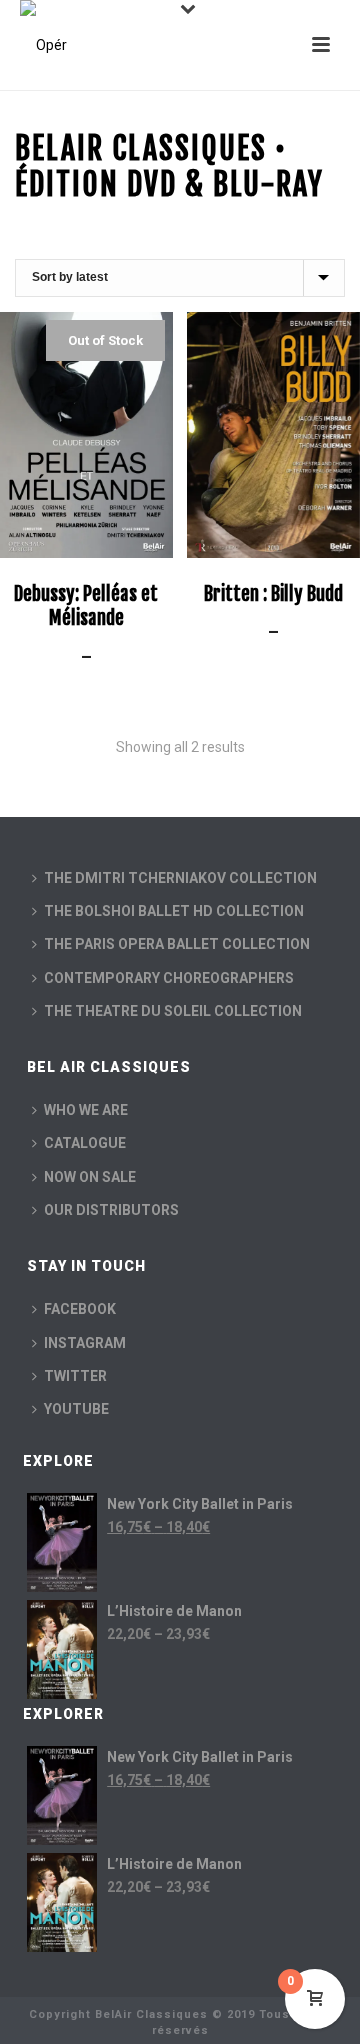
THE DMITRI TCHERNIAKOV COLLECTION (180, 878)
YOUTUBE (76, 1409)
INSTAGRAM (85, 1343)
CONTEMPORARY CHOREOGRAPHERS (169, 978)
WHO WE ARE (86, 1110)
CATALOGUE (85, 1143)
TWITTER (75, 1376)
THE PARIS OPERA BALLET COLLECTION (177, 944)
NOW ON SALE (90, 1177)
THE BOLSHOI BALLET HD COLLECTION (174, 911)
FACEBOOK (80, 1309)
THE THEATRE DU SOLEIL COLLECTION (173, 1011)
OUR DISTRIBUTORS (111, 1210)
